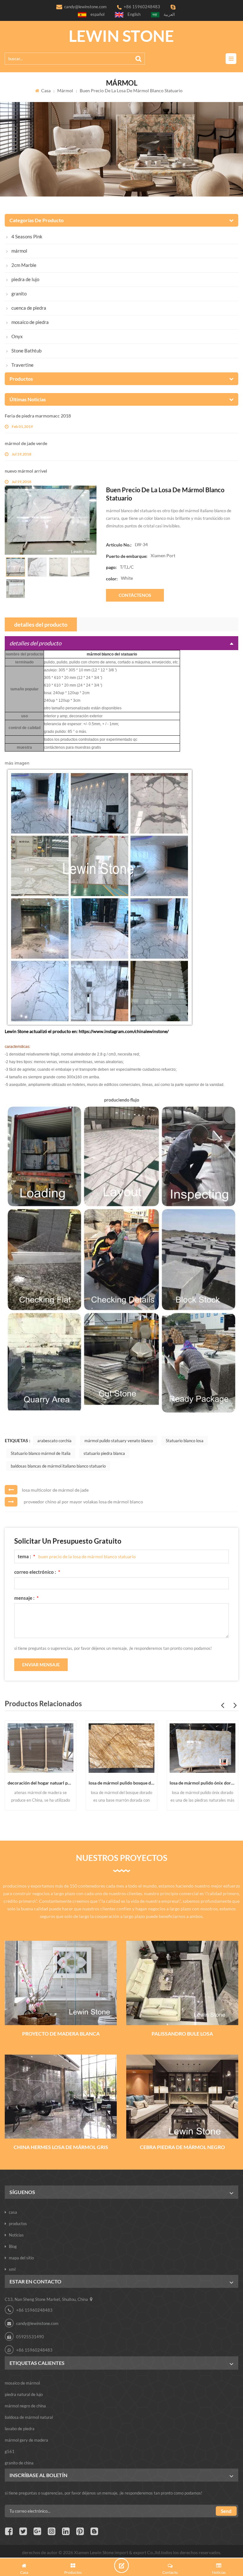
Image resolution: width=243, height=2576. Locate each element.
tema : (26, 1556)
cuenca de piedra (29, 308)
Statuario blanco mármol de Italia (41, 1453)
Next (235, 1705)
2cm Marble (24, 265)
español (97, 14)
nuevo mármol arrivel (26, 471)
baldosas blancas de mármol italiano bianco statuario (58, 1466)
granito (19, 294)
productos (18, 2224)
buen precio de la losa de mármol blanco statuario (87, 1556)
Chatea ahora (121, 2566)
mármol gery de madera (26, 2440)
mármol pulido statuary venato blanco (119, 1441)
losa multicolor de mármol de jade (55, 1490)
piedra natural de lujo (24, 2394)
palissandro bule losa (182, 2034)
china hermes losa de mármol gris (61, 2147)
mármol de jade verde (26, 443)
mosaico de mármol (22, 2383)
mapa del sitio (21, 2258)
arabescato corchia (54, 1441)
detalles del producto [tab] (41, 624)
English (134, 14)
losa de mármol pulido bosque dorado (40, 1783)
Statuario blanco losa (185, 1441)
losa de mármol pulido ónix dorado (121, 1783)
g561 (10, 2451)
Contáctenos (135, 595)
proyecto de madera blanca (61, 2034)
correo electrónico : (37, 1572)
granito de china (19, 2463)
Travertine (22, 365)
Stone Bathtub (26, 351)
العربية (169, 14)
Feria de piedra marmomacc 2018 (38, 416)
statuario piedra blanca (104, 1453)
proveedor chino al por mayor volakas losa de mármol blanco (83, 1502)
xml (12, 2269)
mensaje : (26, 1598)
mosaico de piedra (30, 322)
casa (46, 90)
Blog (13, 2246)
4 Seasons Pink (27, 236)
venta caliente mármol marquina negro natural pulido (202, 1783)
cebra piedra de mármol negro (182, 2147)
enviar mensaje (41, 1665)
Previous (222, 1705)
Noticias (16, 2235)
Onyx (17, 336)
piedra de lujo (25, 279)
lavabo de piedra (20, 2429)
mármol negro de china (25, 2406)
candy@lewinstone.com (85, 7)
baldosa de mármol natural (29, 2417)
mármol (65, 90)
